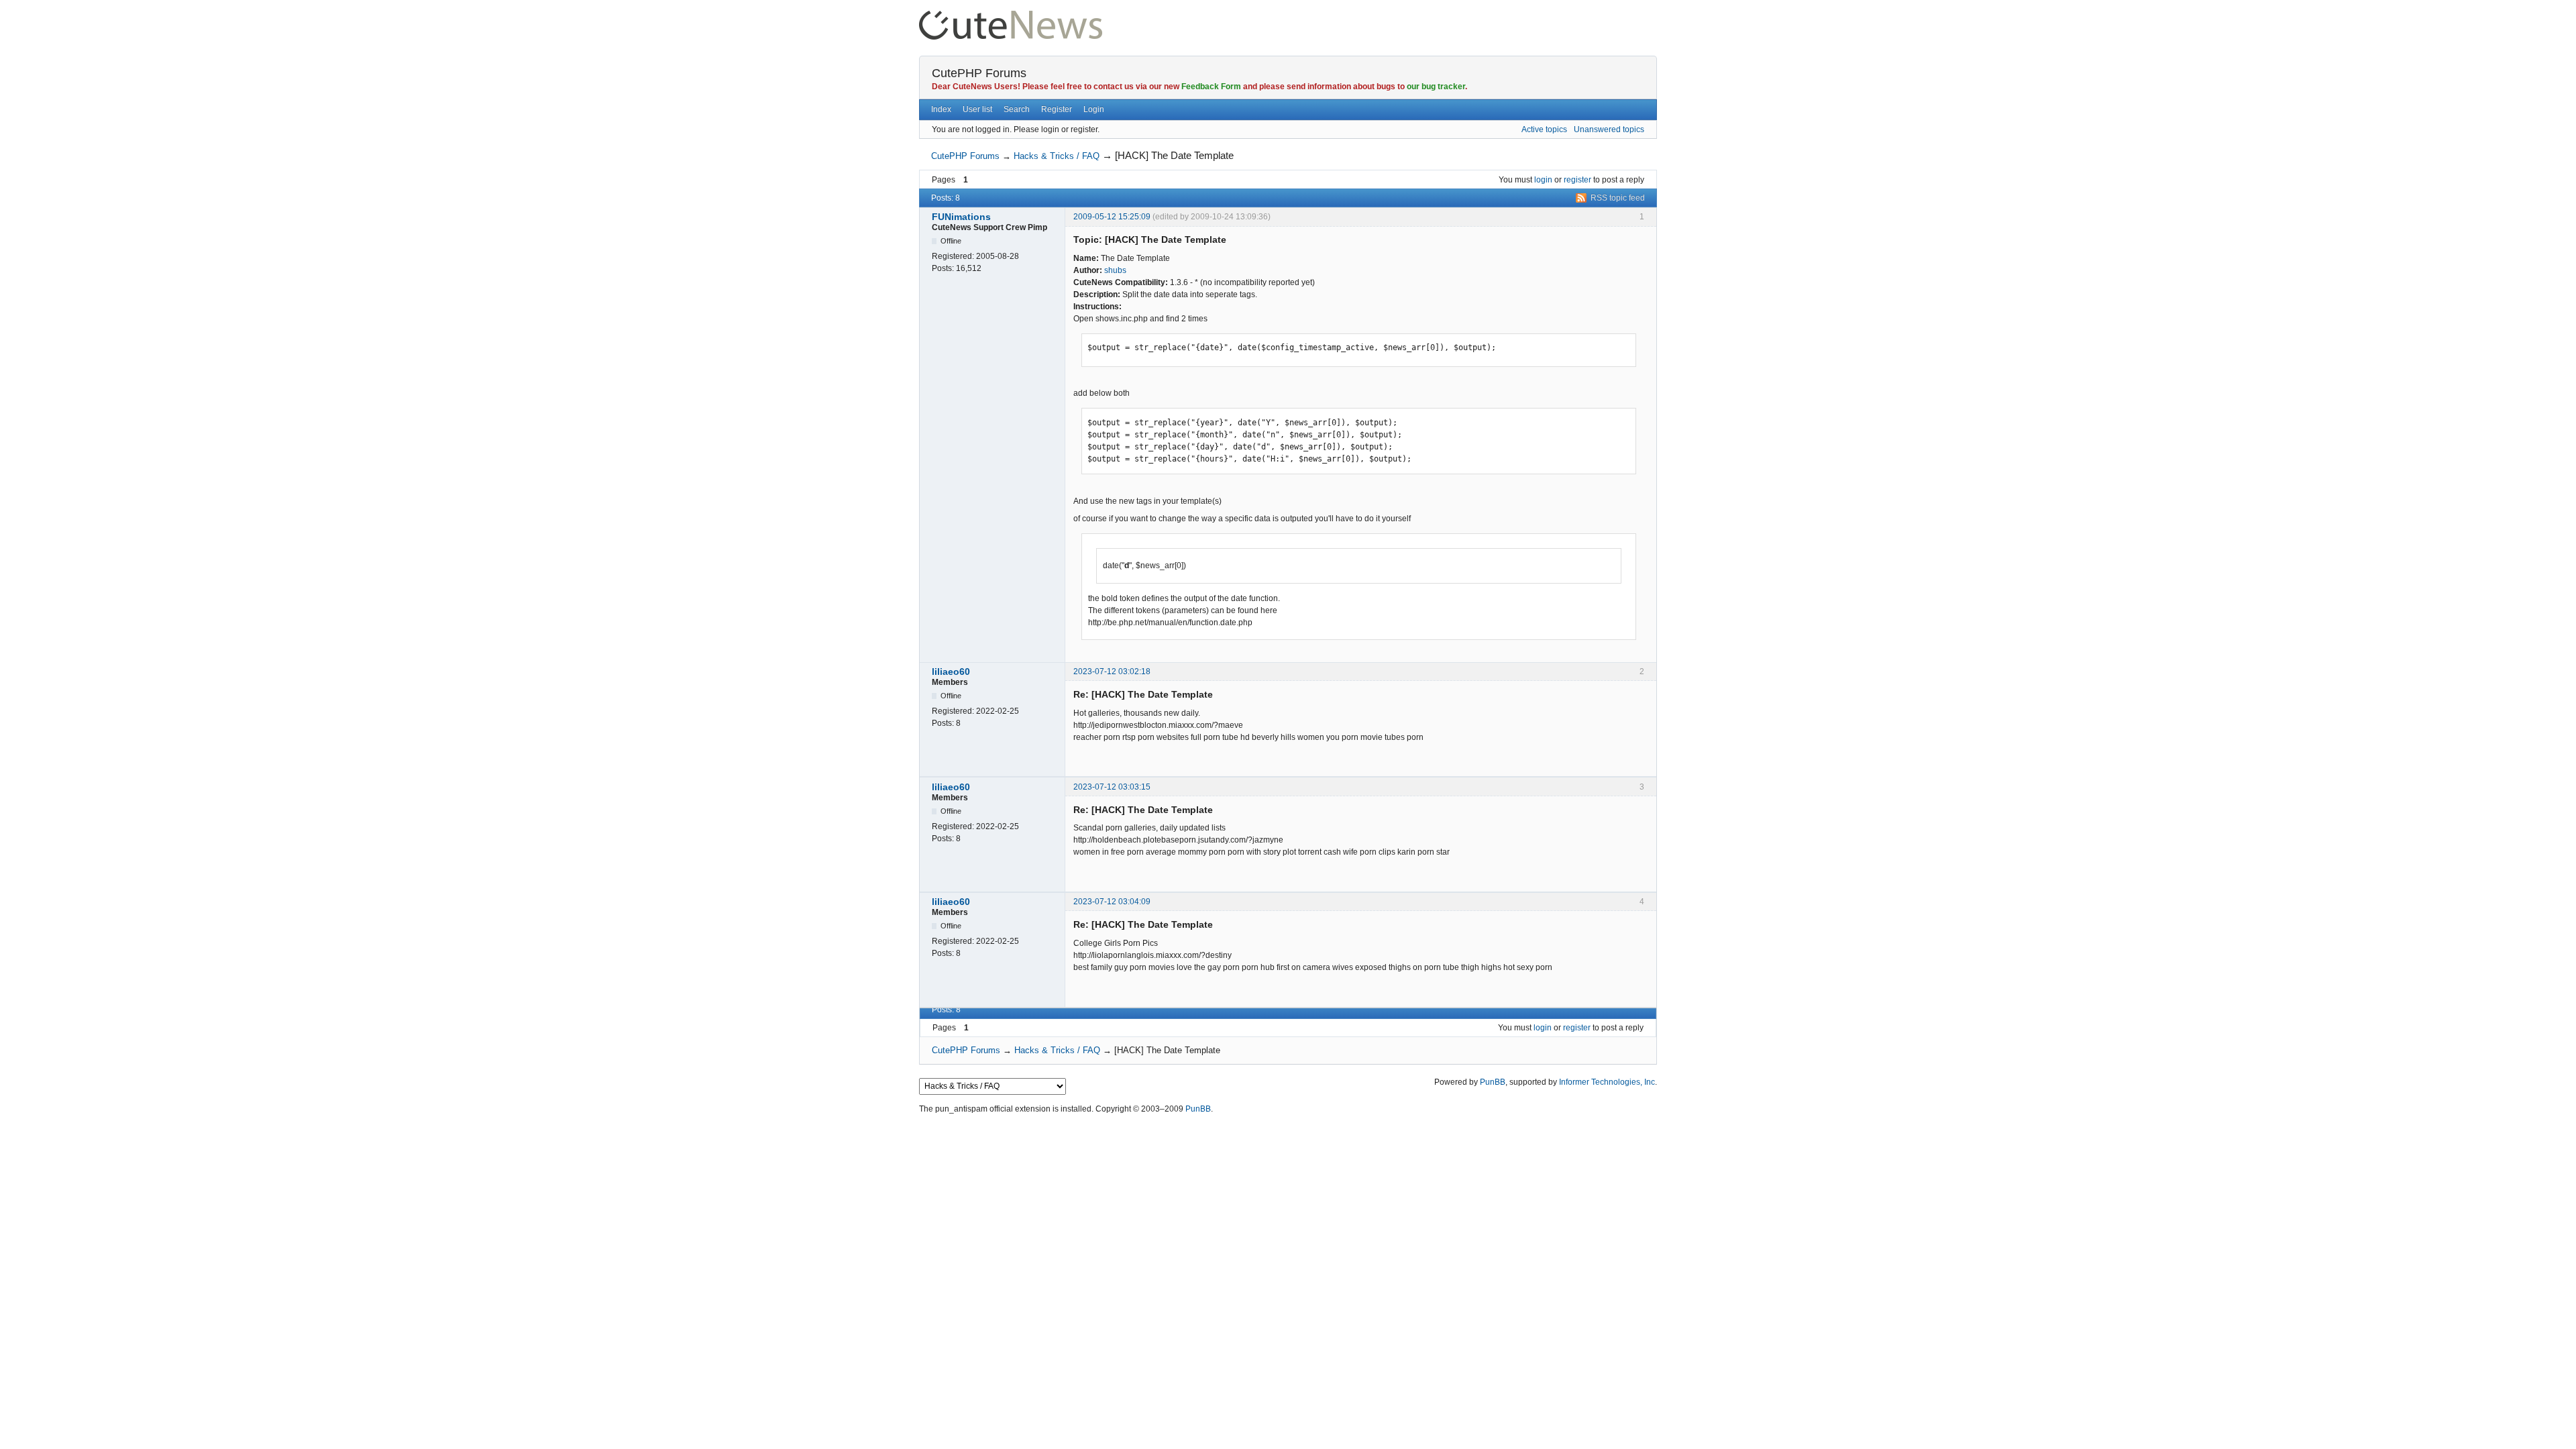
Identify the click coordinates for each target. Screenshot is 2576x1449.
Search (1017, 109)
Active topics (1544, 129)
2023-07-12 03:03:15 (1112, 787)
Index (941, 109)
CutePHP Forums (979, 73)
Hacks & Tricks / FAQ (1057, 156)
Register (1057, 109)
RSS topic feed (1618, 198)
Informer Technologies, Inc (1607, 1082)
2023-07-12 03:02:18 (1112, 672)
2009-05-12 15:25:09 (1112, 217)
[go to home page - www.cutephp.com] (1011, 16)
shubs (1115, 270)
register (1577, 180)
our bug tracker (1436, 87)
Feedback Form (1211, 87)
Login (1094, 109)
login (1543, 180)
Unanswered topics (1609, 129)
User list (977, 109)
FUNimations (961, 217)
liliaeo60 (951, 672)
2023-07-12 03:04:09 (1112, 902)
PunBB (1493, 1082)
